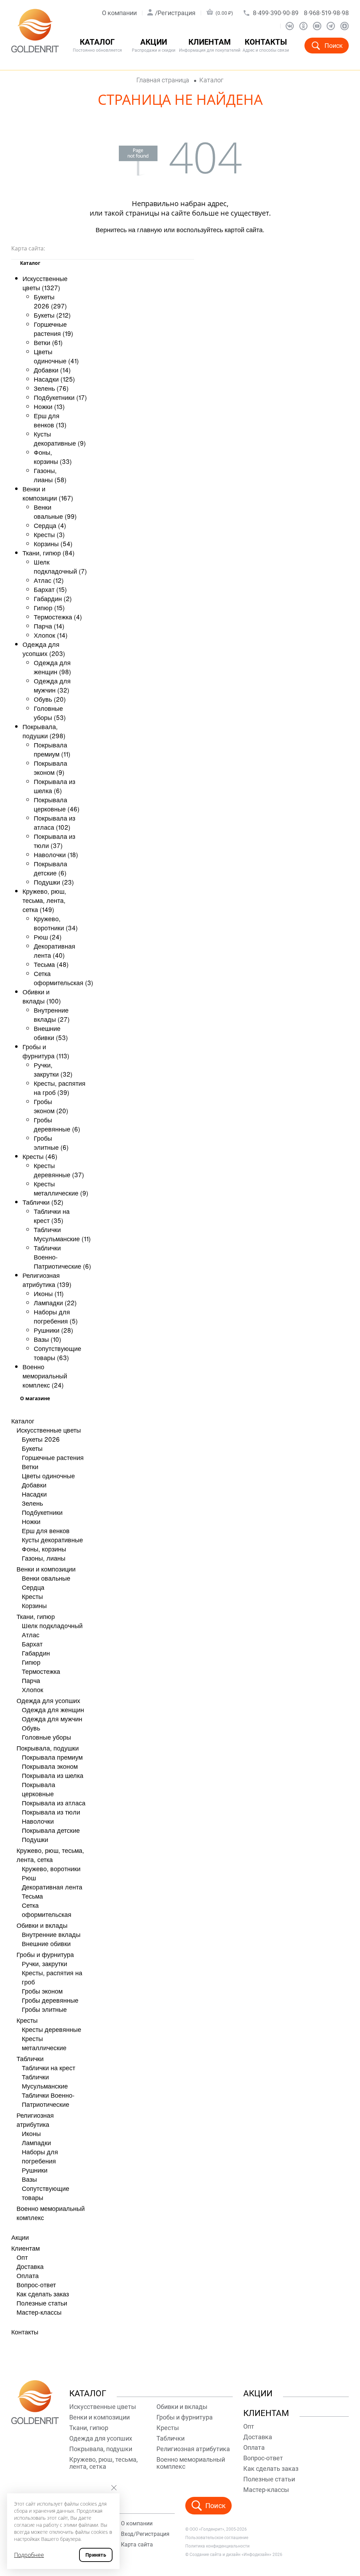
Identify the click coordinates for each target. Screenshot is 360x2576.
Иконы (31, 2133)
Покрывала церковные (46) (57, 804)
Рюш (29, 1877)
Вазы (29, 2179)
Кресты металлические (44, 2043)
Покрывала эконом (50, 1766)
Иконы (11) (49, 1293)
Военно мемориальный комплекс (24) (45, 1376)
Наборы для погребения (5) (56, 1316)
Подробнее (29, 2555)
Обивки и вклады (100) (42, 996)
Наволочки (38, 1821)
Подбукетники (42, 1512)
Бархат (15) (50, 589)
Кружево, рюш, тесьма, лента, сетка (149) (44, 900)
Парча (31, 1680)
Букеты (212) (52, 315)
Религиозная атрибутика (35, 2119)
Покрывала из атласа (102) (54, 822)
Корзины (34, 1605)
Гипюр (31, 1662)
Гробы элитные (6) (51, 1142)
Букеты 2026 (41, 1439)
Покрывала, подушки (48, 1748)
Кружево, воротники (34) (56, 923)
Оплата (28, 2275)
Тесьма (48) (51, 964)
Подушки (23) (54, 882)
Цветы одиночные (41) (56, 356)
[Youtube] (317, 26)
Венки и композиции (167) (48, 493)
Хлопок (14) (51, 635)
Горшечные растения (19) (53, 329)
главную (150, 229)
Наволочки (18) (56, 854)
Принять (96, 2555)
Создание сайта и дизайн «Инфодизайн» (230, 2555)
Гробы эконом (42, 1991)
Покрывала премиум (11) (52, 749)
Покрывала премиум (52, 1757)
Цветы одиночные (48, 1475)
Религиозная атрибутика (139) (47, 1280)
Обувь (31, 1728)
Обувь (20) (50, 699)
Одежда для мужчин (52, 1719)
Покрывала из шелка (53, 1775)
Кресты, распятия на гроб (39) (60, 1088)
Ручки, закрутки (44, 1963)
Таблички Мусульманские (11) (62, 1234)
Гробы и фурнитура (45, 1954)
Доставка (30, 2266)
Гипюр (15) (49, 607)
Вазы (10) (47, 1339)
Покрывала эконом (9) (50, 767)
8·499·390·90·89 (276, 13)
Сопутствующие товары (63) (57, 1353)
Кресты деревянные (52, 2029)
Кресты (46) (40, 1156)
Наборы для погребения (40, 2156)
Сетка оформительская (47, 1909)
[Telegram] (331, 26)
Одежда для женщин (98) (52, 667)
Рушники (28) (53, 1330)
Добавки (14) (52, 370)
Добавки (34, 1485)
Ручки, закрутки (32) (53, 1069)
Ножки (31, 1521)
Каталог (23, 1421)
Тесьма (32, 1896)
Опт (22, 2257)
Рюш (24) (48, 937)
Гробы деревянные (50, 2000)
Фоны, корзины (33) (53, 457)
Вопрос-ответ (36, 2284)
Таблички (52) (43, 1202)
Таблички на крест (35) (52, 1216)
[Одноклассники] (303, 26)
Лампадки (36, 2142)
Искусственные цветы (49, 1430)
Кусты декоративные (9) (60, 438)
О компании (119, 13)
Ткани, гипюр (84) (49, 553)
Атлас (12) (49, 580)
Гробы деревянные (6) (57, 1124)
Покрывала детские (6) (50, 868)
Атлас (31, 1634)
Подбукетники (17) (60, 397)
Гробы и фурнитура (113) (46, 1051)
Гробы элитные (44, 2009)
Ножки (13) (49, 406)
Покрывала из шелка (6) (54, 786)
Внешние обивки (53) (51, 1033)
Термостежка (41, 1671)
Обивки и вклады (42, 1925)
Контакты (266, 46)
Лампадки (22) (55, 1302)
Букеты (32, 1448)
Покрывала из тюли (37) (54, 841)
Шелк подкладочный (52, 1625)
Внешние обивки (46, 1943)
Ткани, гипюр (36, 1616)
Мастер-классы (39, 2312)
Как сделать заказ (43, 2294)
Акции (154, 46)
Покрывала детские (51, 1830)
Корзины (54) (53, 543)
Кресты (32, 1596)
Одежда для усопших (48, 1700)
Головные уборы (46, 1737)
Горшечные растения (53, 1457)
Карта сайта (137, 2545)
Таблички (30, 2058)
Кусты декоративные (52, 1539)
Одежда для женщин (53, 1709)
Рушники (35, 2170)
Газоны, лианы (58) (50, 475)
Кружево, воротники (51, 1868)
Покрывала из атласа (54, 1803)
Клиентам (25, 2248)
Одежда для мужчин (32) (52, 685)
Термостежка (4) (58, 617)
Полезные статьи (42, 2303)
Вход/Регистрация (145, 2534)
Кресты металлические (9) (61, 1188)
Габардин (36, 1653)
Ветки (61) (48, 342)
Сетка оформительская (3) (63, 978)
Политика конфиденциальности (217, 2546)
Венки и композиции (46, 1569)
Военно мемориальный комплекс (191, 2463)
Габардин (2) (53, 598)
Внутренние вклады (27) (52, 1014)
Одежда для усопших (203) (44, 649)
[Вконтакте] (290, 26)
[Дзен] (345, 26)
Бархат (32, 1644)
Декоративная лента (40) (54, 950)
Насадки (34, 1494)
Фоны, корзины (44, 1549)
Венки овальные (46, 1578)
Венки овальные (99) (55, 511)
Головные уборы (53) (50, 713)
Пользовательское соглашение (217, 2538)
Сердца (33, 1587)
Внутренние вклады (51, 1934)
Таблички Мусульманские (45, 2081)
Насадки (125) (54, 379)
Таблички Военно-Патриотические (48, 2099)
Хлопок (33, 1689)
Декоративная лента (52, 1887)
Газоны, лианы (44, 1558)
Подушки (35, 1839)
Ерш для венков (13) (50, 420)
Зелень (32, 1503)
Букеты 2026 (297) (50, 301)
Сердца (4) (50, 525)
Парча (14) (49, 626)
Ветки (30, 1466)
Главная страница (163, 80)
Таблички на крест (49, 2067)
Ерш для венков (46, 1530)
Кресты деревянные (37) (59, 1170)
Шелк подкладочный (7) (60, 566)
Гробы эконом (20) (51, 1106)
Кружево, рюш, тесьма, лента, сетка (50, 1855)
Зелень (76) (51, 388)
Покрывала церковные (38, 1789)
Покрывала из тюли (51, 1812)
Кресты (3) (49, 534)
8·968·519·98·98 (326, 13)
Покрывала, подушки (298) (44, 731)
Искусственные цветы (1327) (45, 283)
